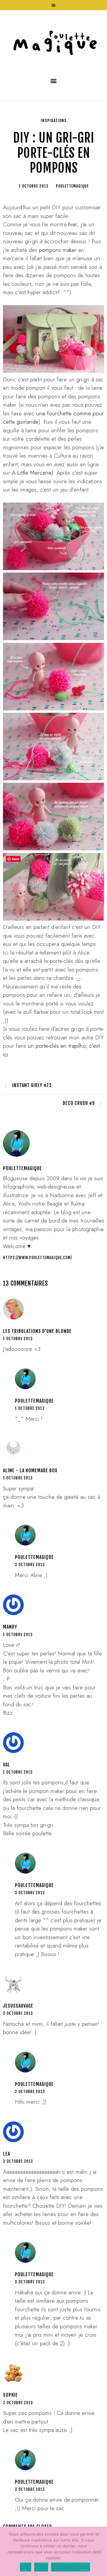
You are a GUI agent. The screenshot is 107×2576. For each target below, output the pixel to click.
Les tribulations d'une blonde (37, 1331)
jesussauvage (18, 2006)
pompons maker (59, 250)
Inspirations (54, 121)
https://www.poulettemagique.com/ (37, 1258)
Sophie (10, 2395)
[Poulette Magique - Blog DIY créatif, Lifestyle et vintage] (53, 40)
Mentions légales (71, 2567)
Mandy (10, 1627)
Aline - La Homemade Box (30, 1471)
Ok (26, 2567)
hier (73, 224)
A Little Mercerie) (33, 473)
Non (41, 2567)
